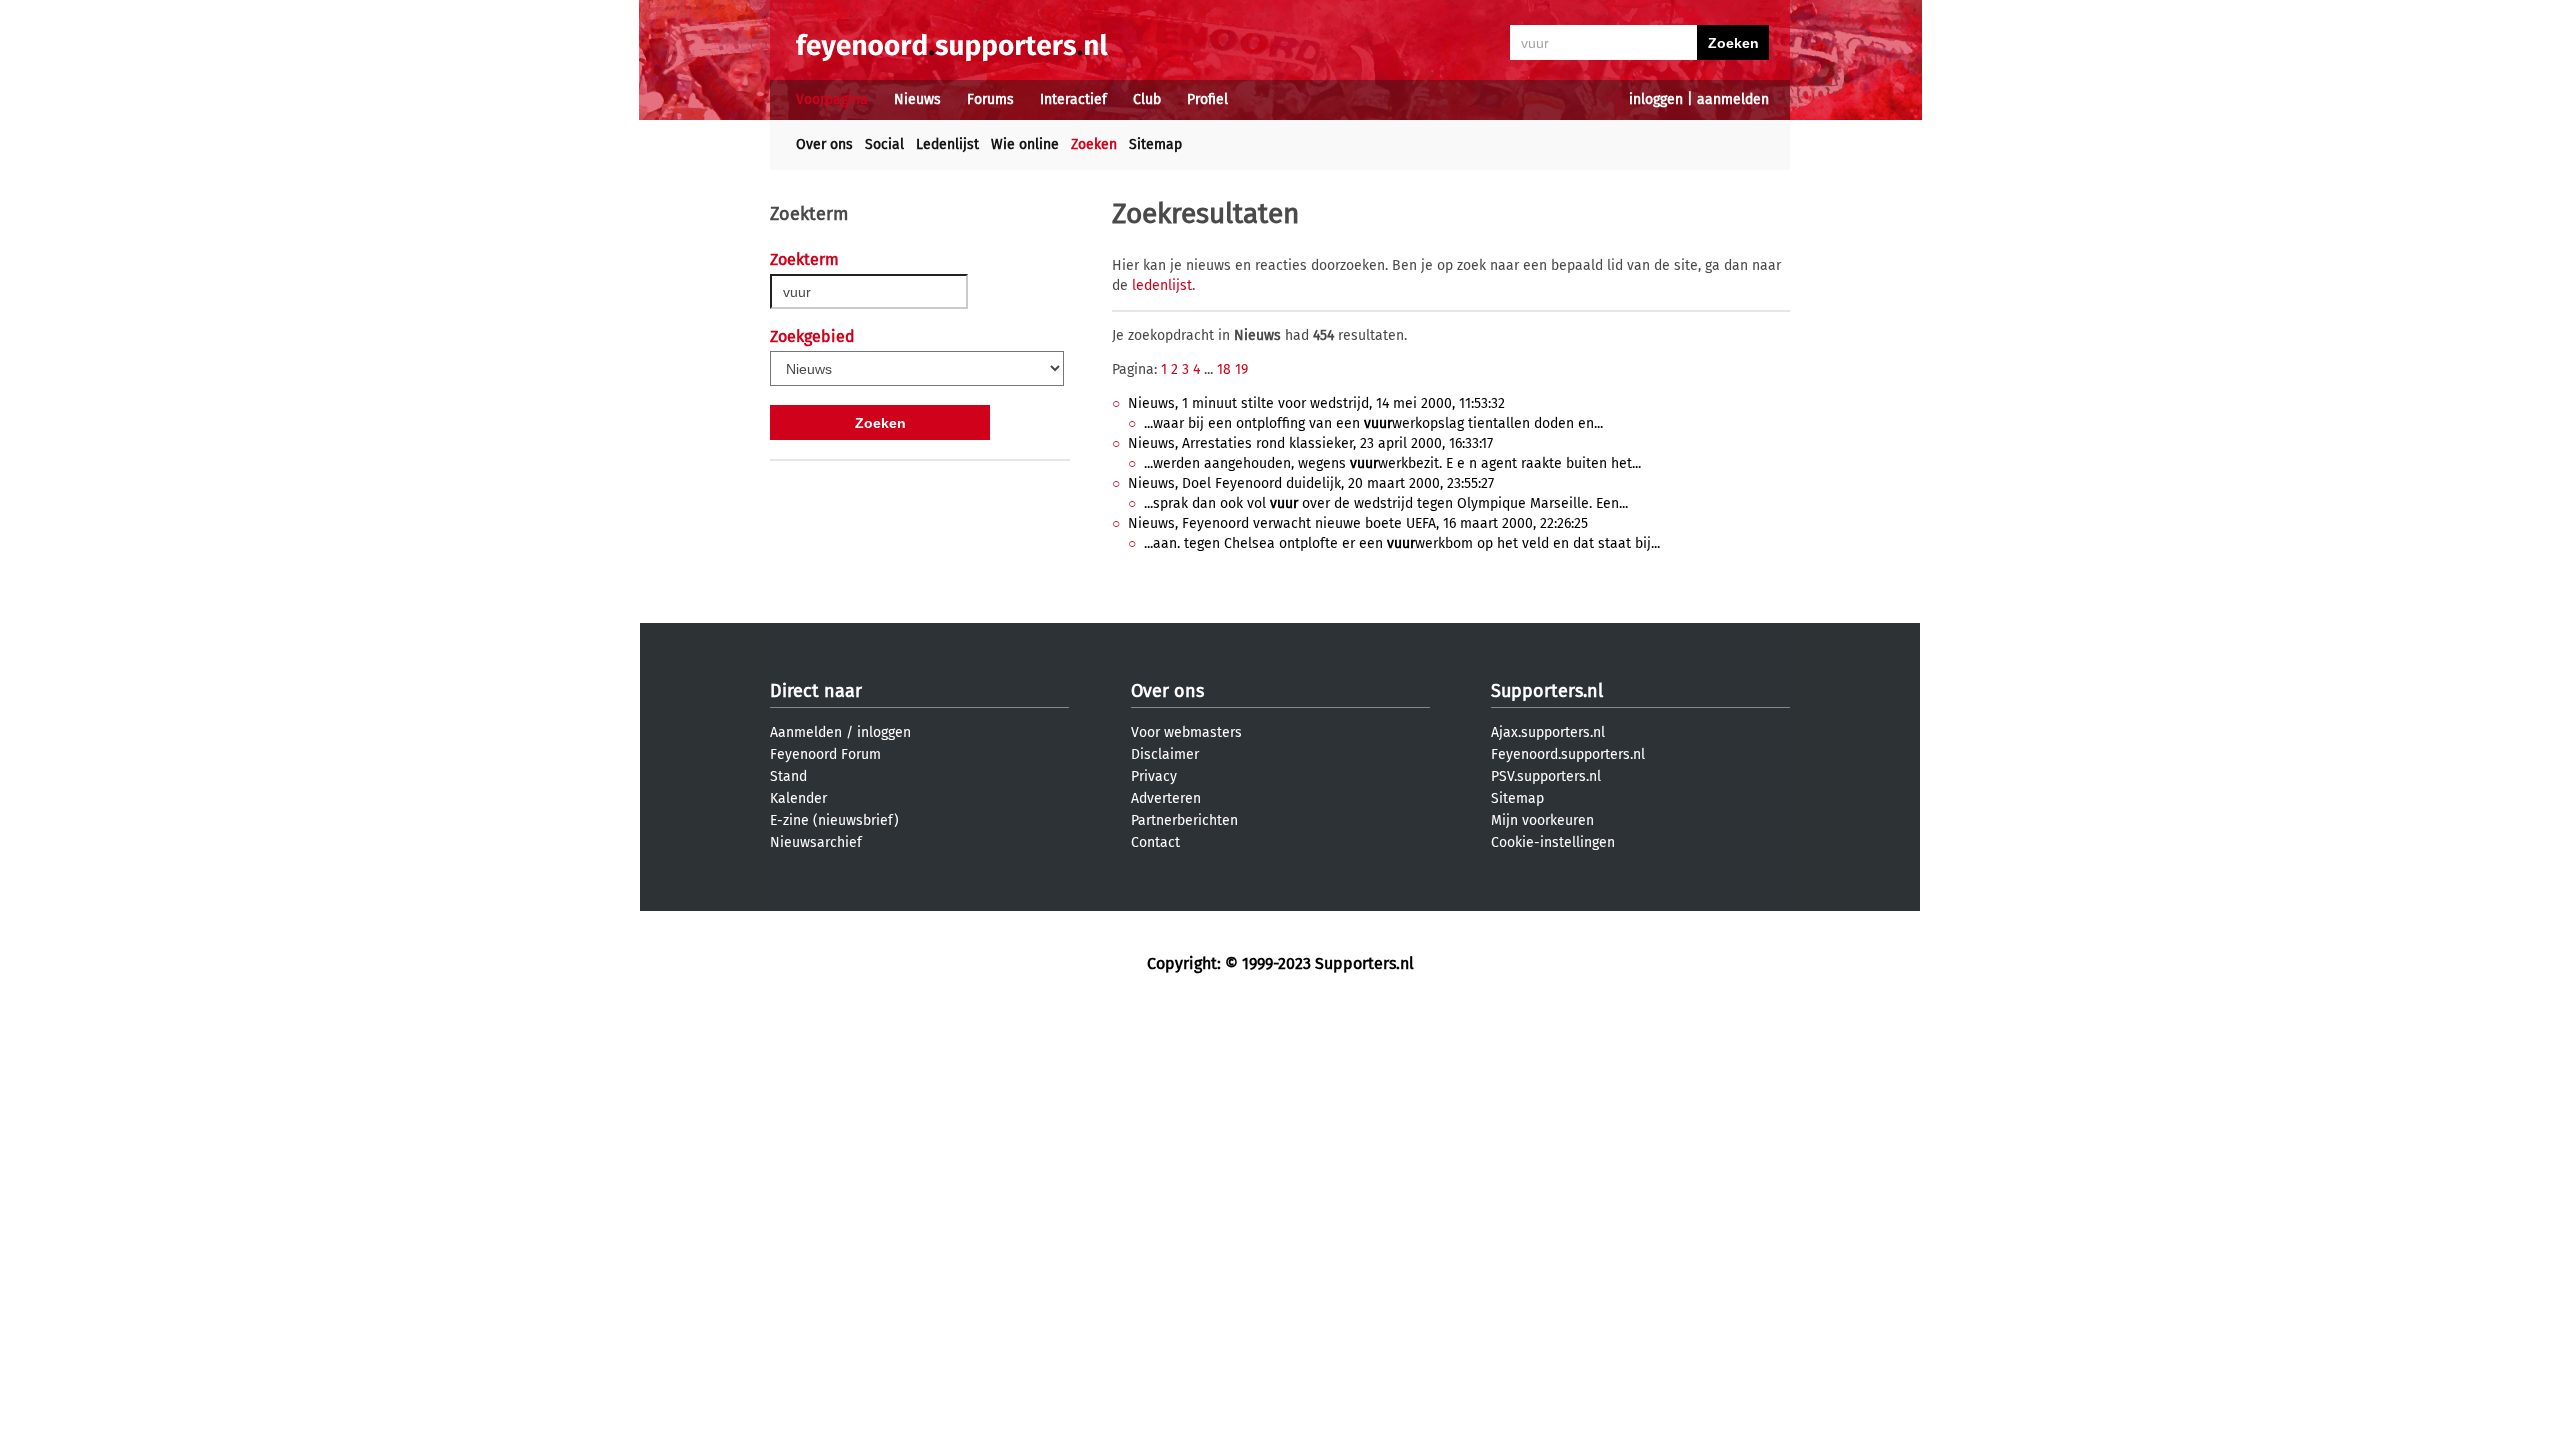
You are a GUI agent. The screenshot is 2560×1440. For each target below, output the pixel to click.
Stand (788, 776)
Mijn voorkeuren (1542, 820)
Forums (990, 99)
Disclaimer (1165, 754)
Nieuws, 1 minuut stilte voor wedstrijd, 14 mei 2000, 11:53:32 (1316, 403)
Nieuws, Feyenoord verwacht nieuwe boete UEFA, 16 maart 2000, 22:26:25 (1358, 523)
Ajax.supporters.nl (1548, 732)
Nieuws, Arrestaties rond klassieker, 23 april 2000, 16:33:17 (1310, 443)
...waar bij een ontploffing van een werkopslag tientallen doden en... (1373, 423)
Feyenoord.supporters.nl (1568, 754)
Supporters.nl (1547, 691)
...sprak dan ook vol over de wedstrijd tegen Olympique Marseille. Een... (1386, 503)
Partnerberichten (1184, 820)
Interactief (1073, 99)
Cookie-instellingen (1553, 842)
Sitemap (1155, 144)
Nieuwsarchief (816, 842)
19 (1241, 369)
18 (1224, 369)
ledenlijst (1162, 285)
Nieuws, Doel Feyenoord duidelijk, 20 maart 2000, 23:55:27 (1311, 483)
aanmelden (1733, 99)
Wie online (1025, 144)
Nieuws (917, 99)
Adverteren (1166, 798)
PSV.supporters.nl (1546, 776)
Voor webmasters (1186, 732)
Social (884, 144)
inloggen (1656, 99)
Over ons (824, 144)
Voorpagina (832, 99)
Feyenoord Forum (825, 754)
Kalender (798, 798)
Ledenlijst (947, 144)
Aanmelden (806, 732)
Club (1147, 99)
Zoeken (1094, 144)
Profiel (1207, 99)
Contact (1155, 842)
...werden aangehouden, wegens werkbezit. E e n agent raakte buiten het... (1392, 463)
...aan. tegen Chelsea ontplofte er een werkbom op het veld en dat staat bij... (1402, 543)
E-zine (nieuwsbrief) (834, 820)
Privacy (1154, 776)
